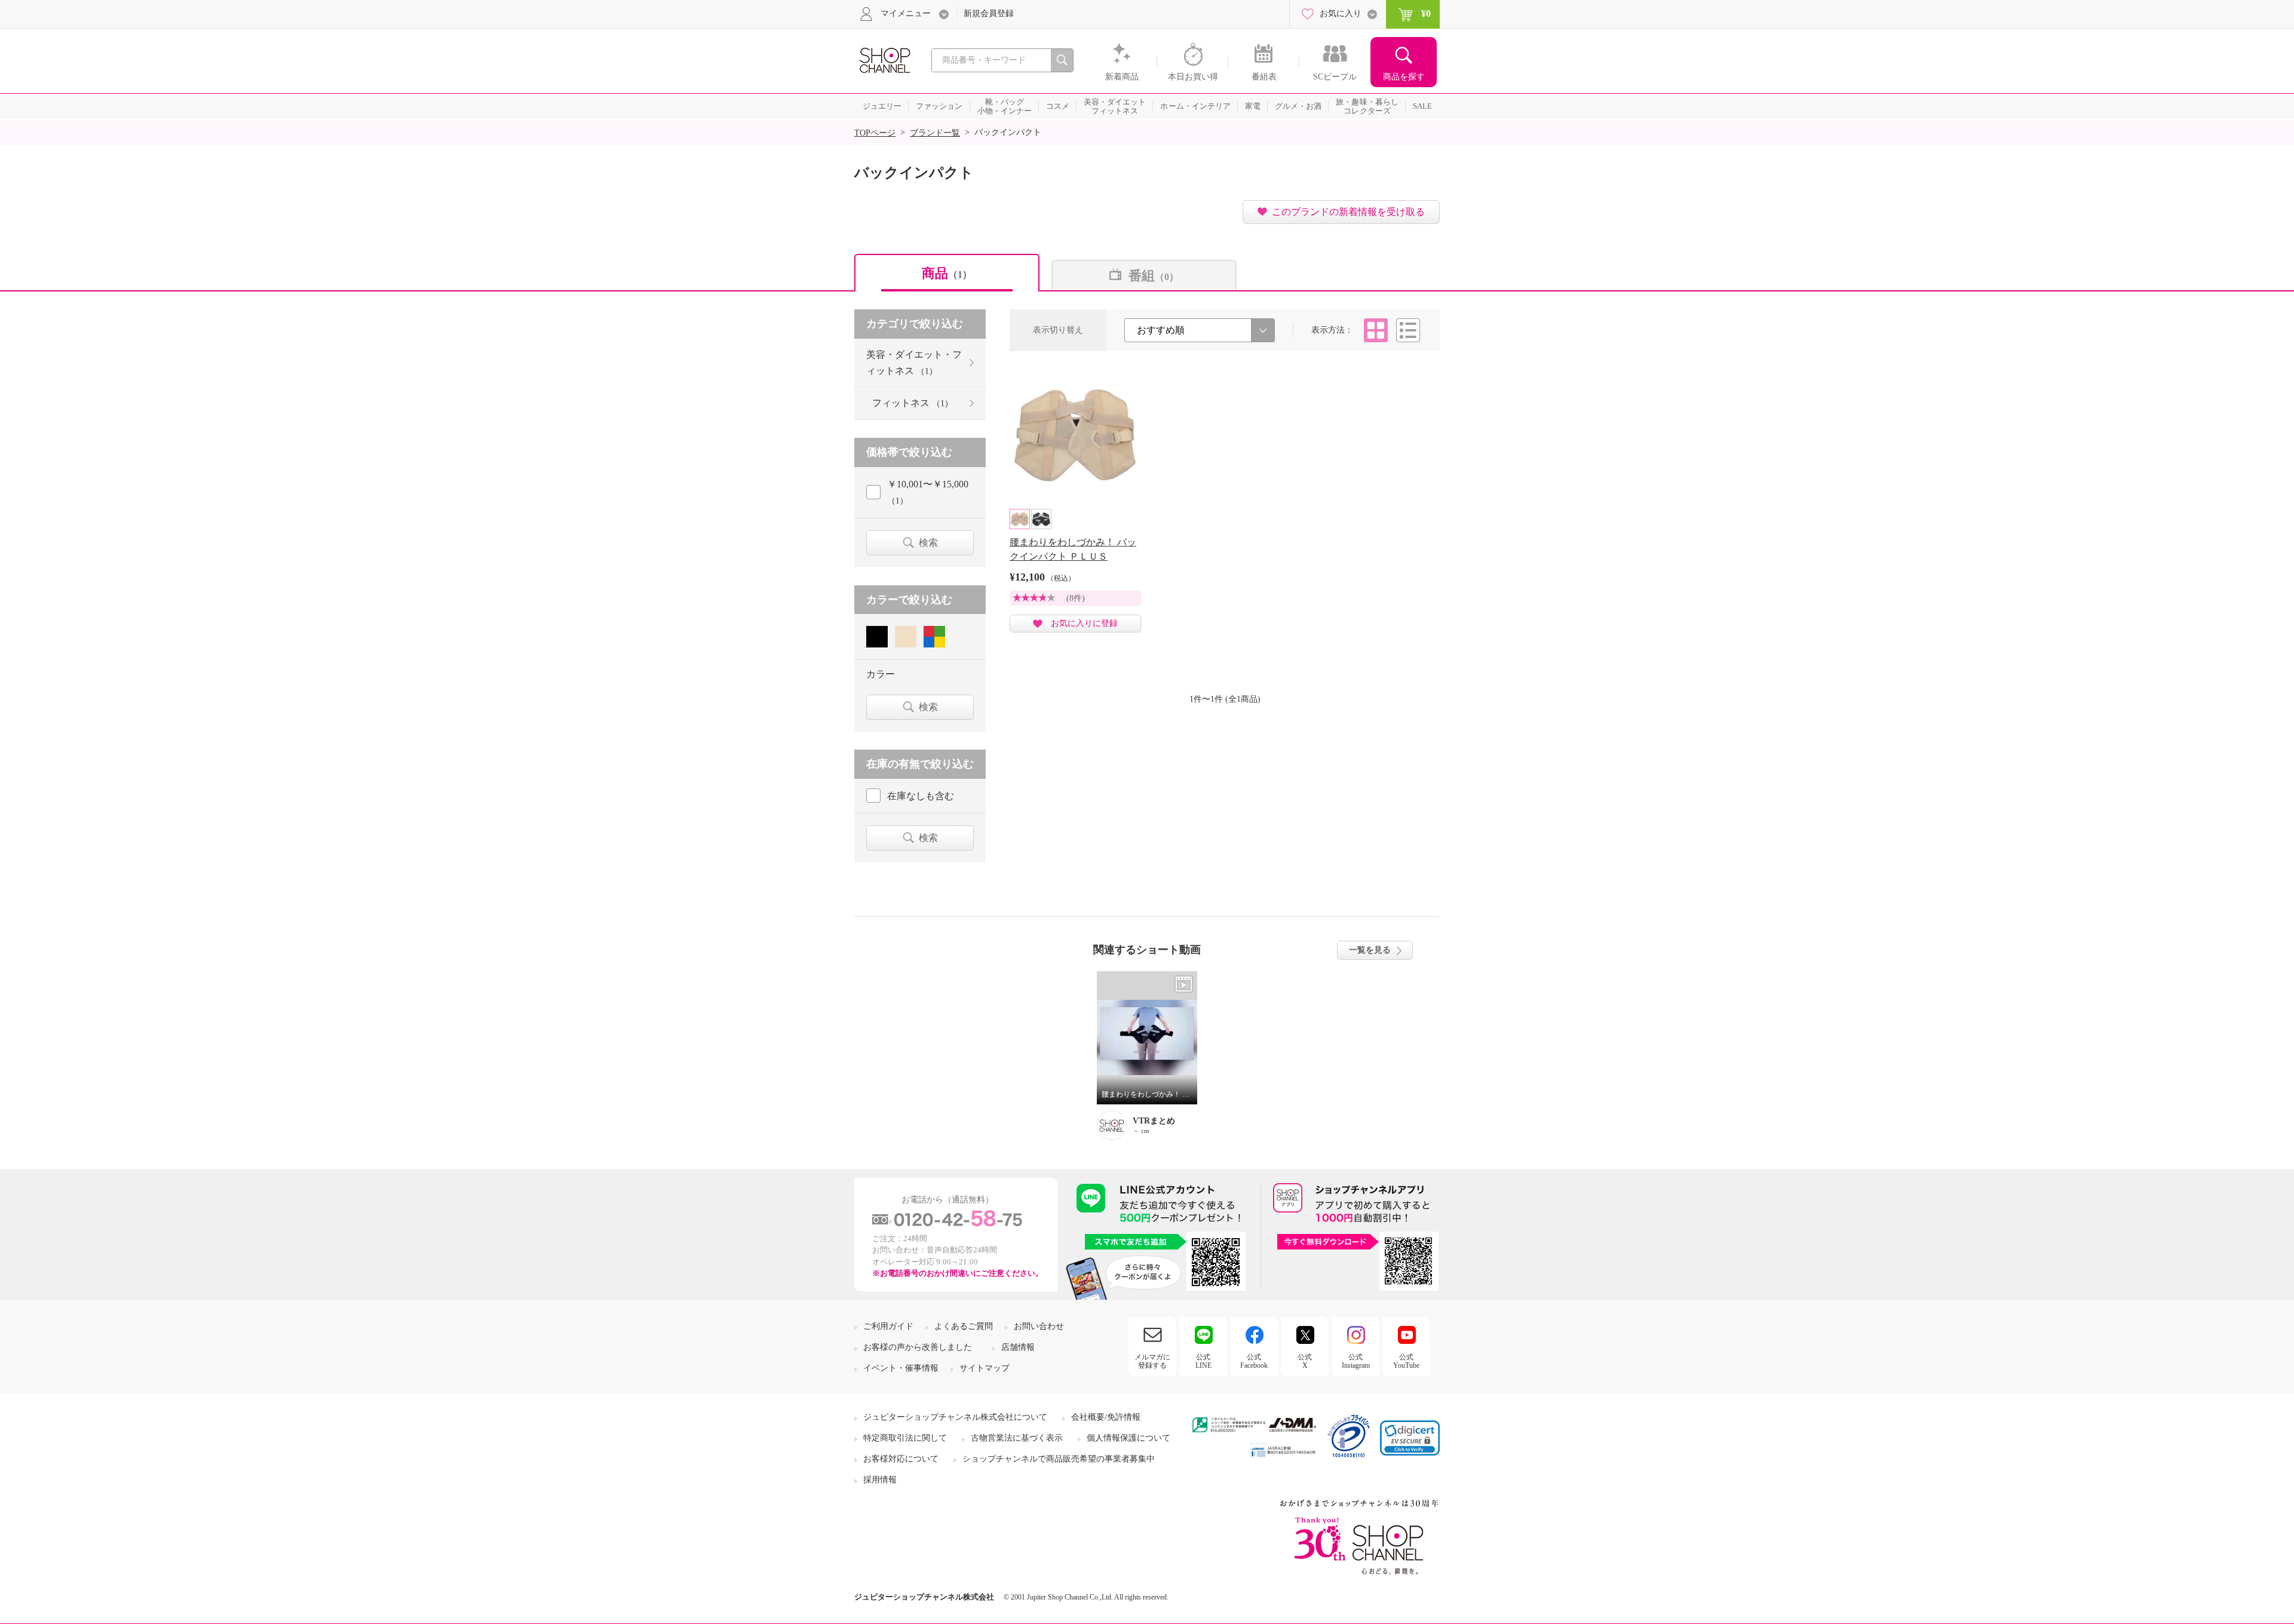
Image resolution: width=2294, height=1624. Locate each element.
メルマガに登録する (1152, 1361)
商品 (947, 273)
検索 (928, 543)
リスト (1408, 330)
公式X (1305, 1361)
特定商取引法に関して (905, 1438)
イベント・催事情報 (901, 1368)
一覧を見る (1370, 950)
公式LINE (1203, 1361)
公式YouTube (1406, 1361)
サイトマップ (985, 1368)
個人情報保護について (1128, 1438)
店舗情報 (1018, 1347)
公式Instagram (1356, 1361)
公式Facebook (1254, 1361)
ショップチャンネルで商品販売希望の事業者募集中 (1059, 1459)
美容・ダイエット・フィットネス (914, 363)
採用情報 (880, 1480)
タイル (1376, 330)
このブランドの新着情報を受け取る (1348, 212)
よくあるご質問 (964, 1326)
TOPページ (875, 133)
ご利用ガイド (888, 1326)
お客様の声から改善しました (918, 1347)
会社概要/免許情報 (1106, 1417)
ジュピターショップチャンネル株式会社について (955, 1417)
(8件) (1076, 598)
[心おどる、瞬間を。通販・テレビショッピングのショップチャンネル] (884, 59)
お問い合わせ (1039, 1326)
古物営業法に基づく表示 (1017, 1438)
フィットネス (913, 403)
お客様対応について (901, 1459)
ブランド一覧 (935, 133)
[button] (1410, 1438)
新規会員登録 (989, 13)
